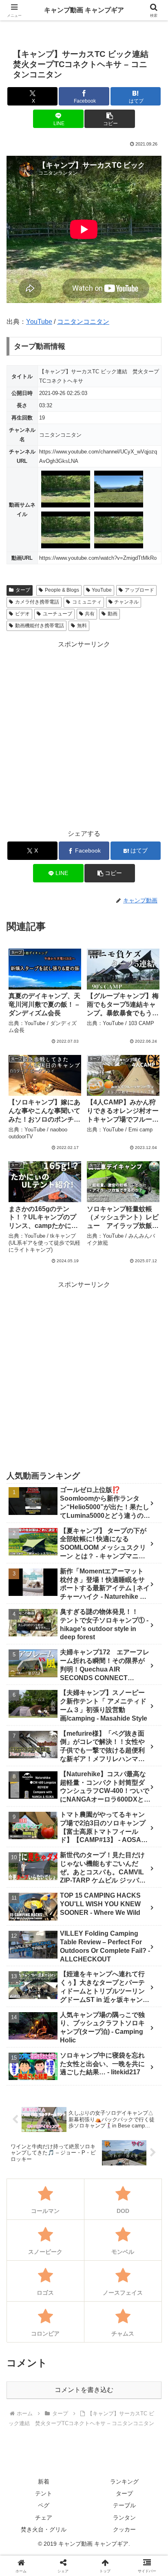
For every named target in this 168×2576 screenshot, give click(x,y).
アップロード (139, 590)
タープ (23, 590)
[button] (110, 119)
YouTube (39, 322)
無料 (82, 626)
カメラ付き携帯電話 (37, 602)
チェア (44, 2518)
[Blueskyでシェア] (103, 2218)
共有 (90, 614)
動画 (113, 614)
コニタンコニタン (83, 322)
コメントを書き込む (84, 2390)
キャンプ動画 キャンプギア (84, 10)
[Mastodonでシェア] (65, 2218)
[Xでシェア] (28, 2218)
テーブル (124, 2505)
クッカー (124, 2529)
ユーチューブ (57, 614)
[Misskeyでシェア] (140, 2218)
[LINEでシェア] (28, 2263)
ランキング (124, 2482)
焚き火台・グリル (44, 2529)
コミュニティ (87, 602)
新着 (44, 2482)
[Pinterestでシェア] (65, 2263)
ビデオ (22, 614)
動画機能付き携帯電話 (40, 626)
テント (44, 2493)
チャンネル (126, 602)
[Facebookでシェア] (28, 2241)
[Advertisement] (84, 734)
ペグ (44, 2505)
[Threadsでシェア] (65, 2241)
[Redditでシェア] (103, 2241)
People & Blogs (62, 590)
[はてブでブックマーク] (140, 2241)
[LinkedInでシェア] (103, 2263)
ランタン (124, 2518)
